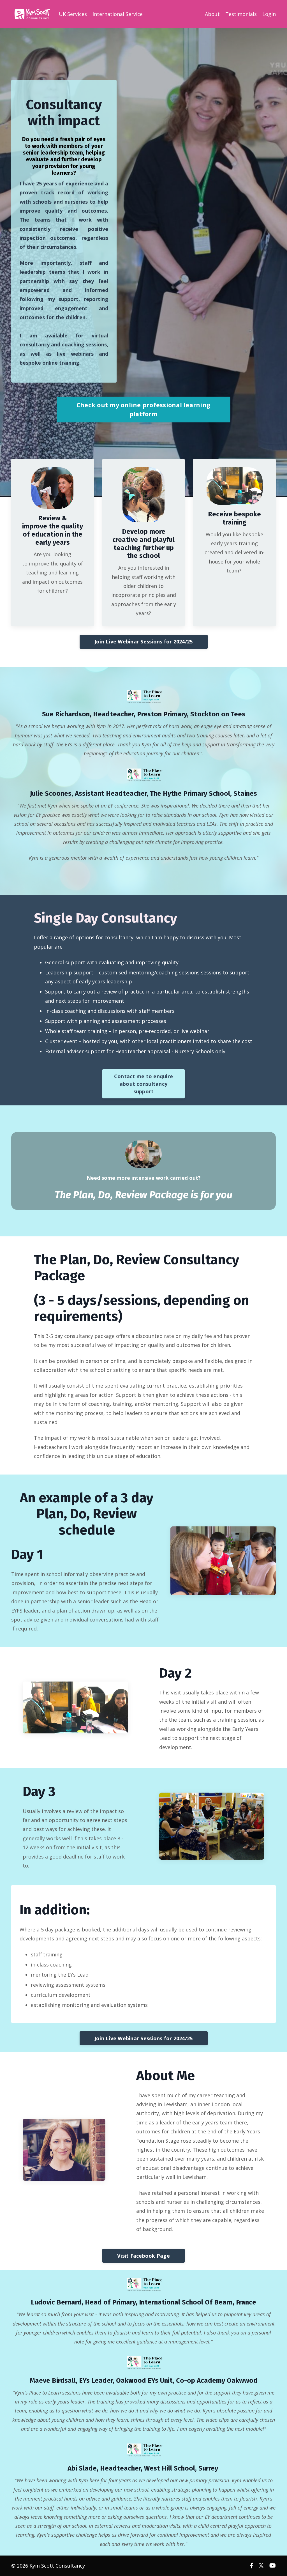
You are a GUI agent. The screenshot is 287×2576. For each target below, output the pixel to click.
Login (269, 14)
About (212, 14)
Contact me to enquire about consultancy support (143, 1084)
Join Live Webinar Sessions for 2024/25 (144, 641)
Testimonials (241, 14)
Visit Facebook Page (143, 2256)
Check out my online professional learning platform (143, 409)
